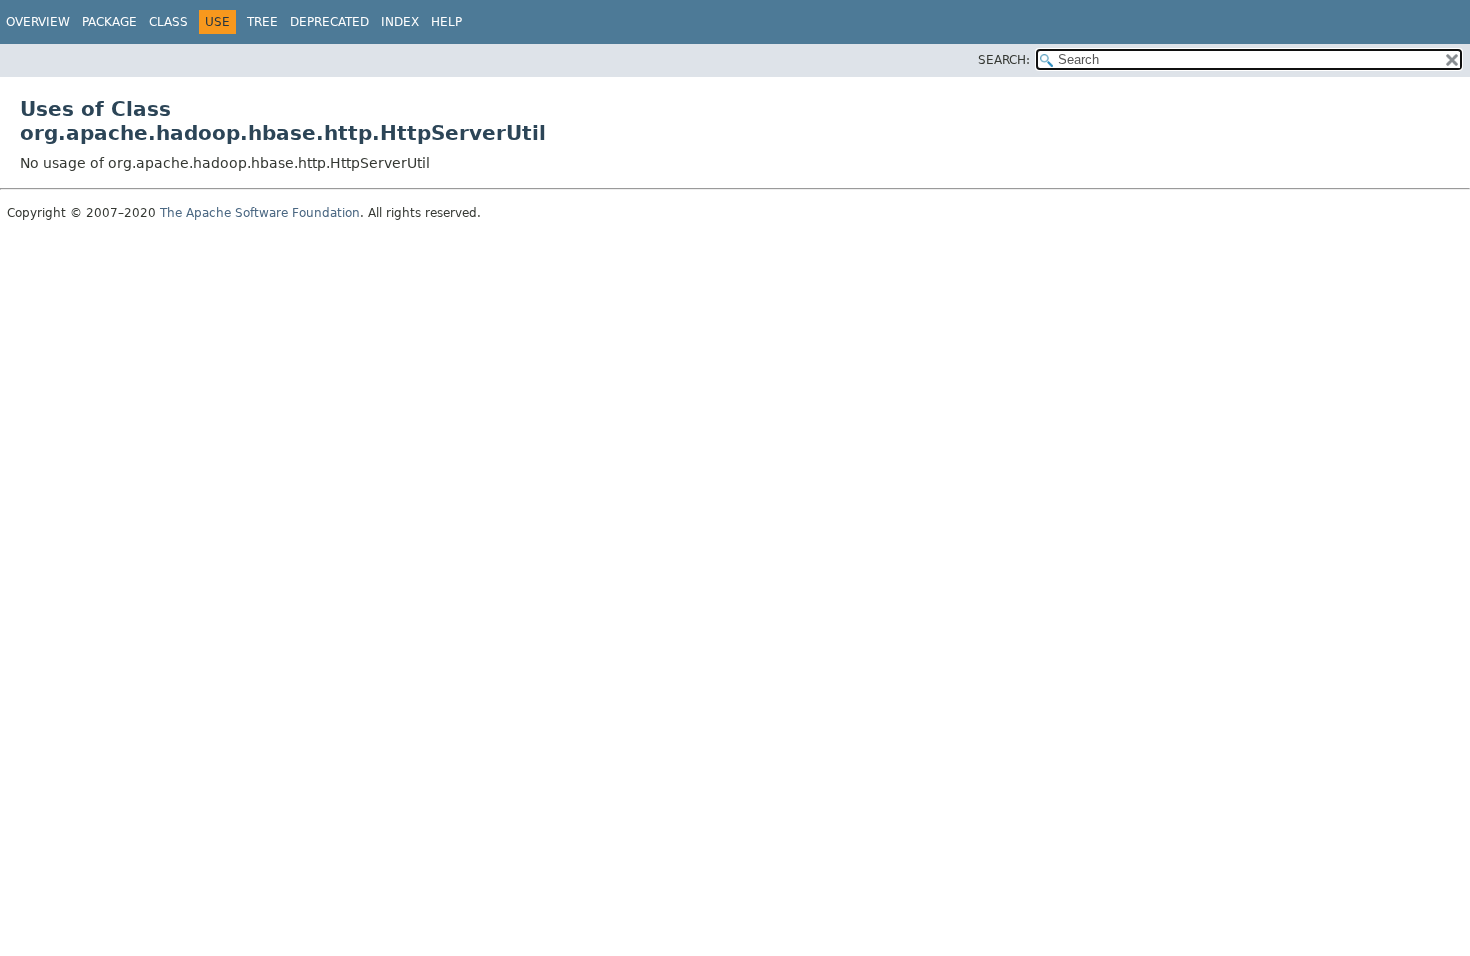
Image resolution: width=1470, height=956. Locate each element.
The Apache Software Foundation (260, 213)
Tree (262, 22)
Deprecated (329, 22)
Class (168, 22)
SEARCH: (1004, 60)
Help (446, 22)
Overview (38, 22)
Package (109, 22)
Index (400, 22)
